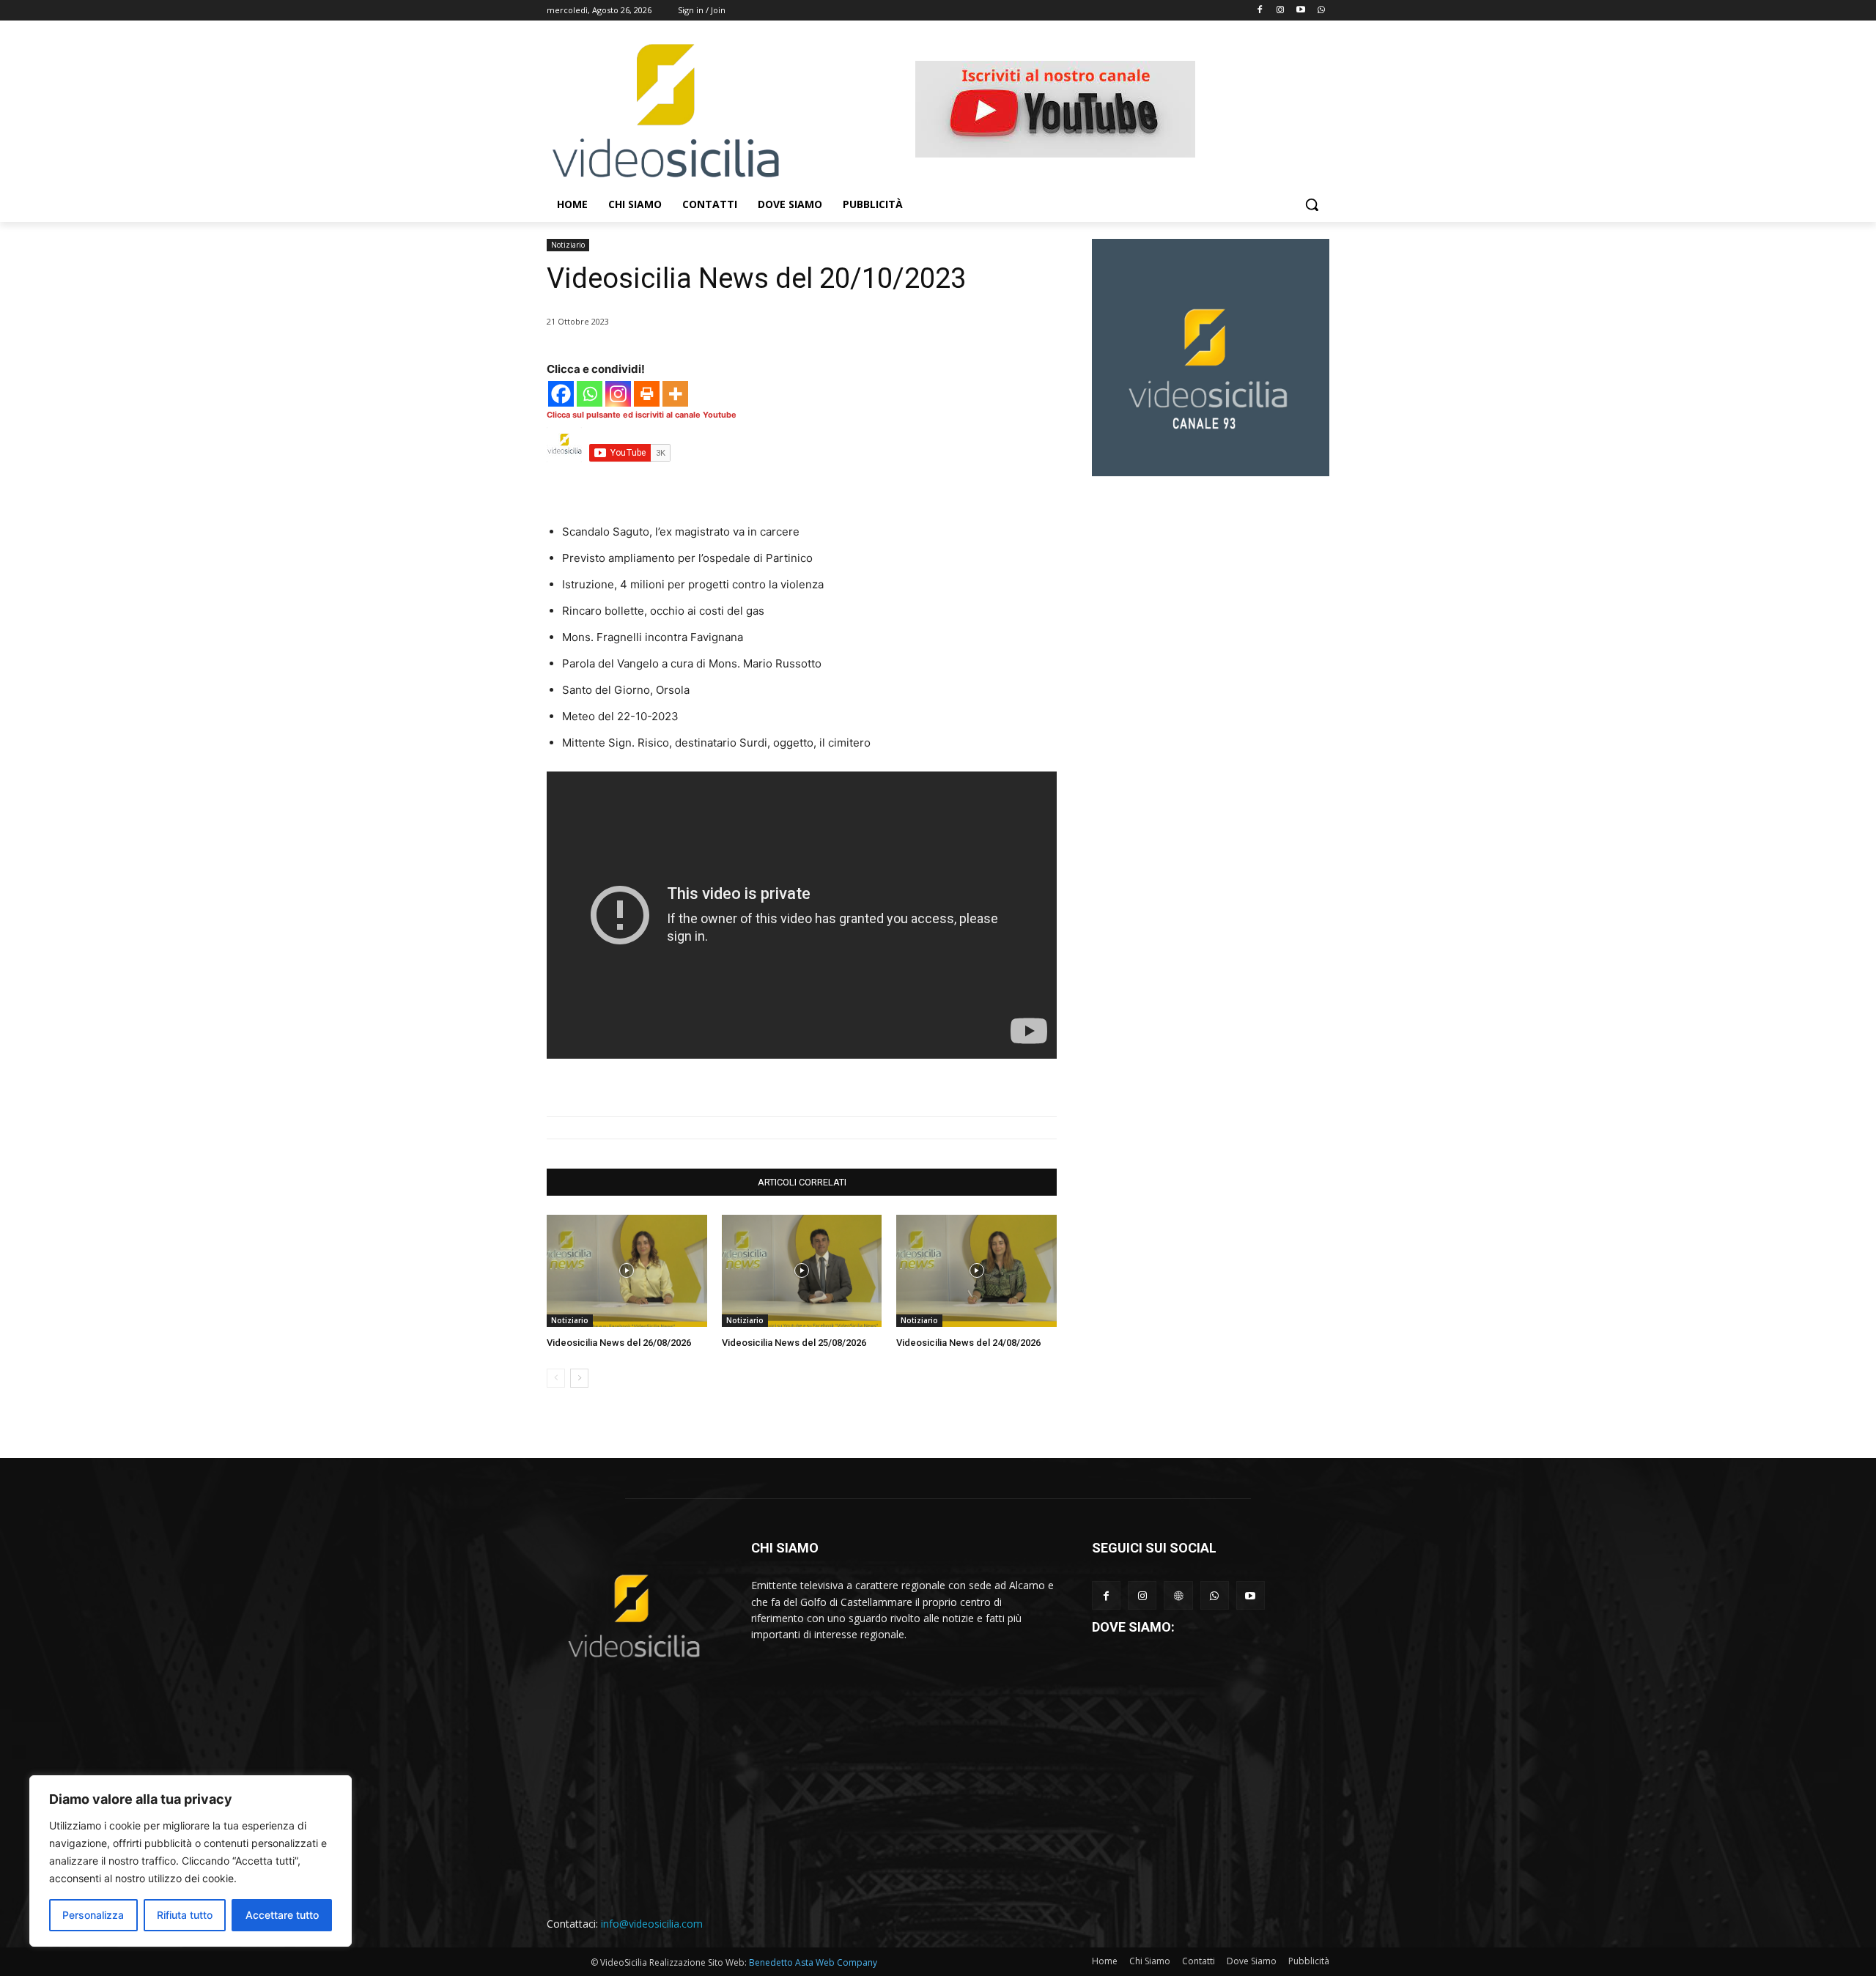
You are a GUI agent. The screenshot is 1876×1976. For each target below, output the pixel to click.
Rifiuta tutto (185, 1915)
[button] (1312, 204)
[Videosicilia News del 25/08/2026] (802, 1271)
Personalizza (93, 1915)
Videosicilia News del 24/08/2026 (968, 1343)
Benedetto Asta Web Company (813, 1962)
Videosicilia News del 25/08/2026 (794, 1343)
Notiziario (568, 245)
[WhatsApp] (1215, 1595)
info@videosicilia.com (652, 1924)
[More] (675, 394)
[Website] (1178, 1595)
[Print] (647, 394)
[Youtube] (1300, 11)
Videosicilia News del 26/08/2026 (619, 1343)
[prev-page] (556, 1378)
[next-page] (579, 1378)
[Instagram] (1281, 11)
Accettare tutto (282, 1915)
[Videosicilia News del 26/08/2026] (627, 1271)
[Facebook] (1260, 11)
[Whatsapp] (1321, 11)
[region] (191, 1861)
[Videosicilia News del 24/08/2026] (976, 1271)
